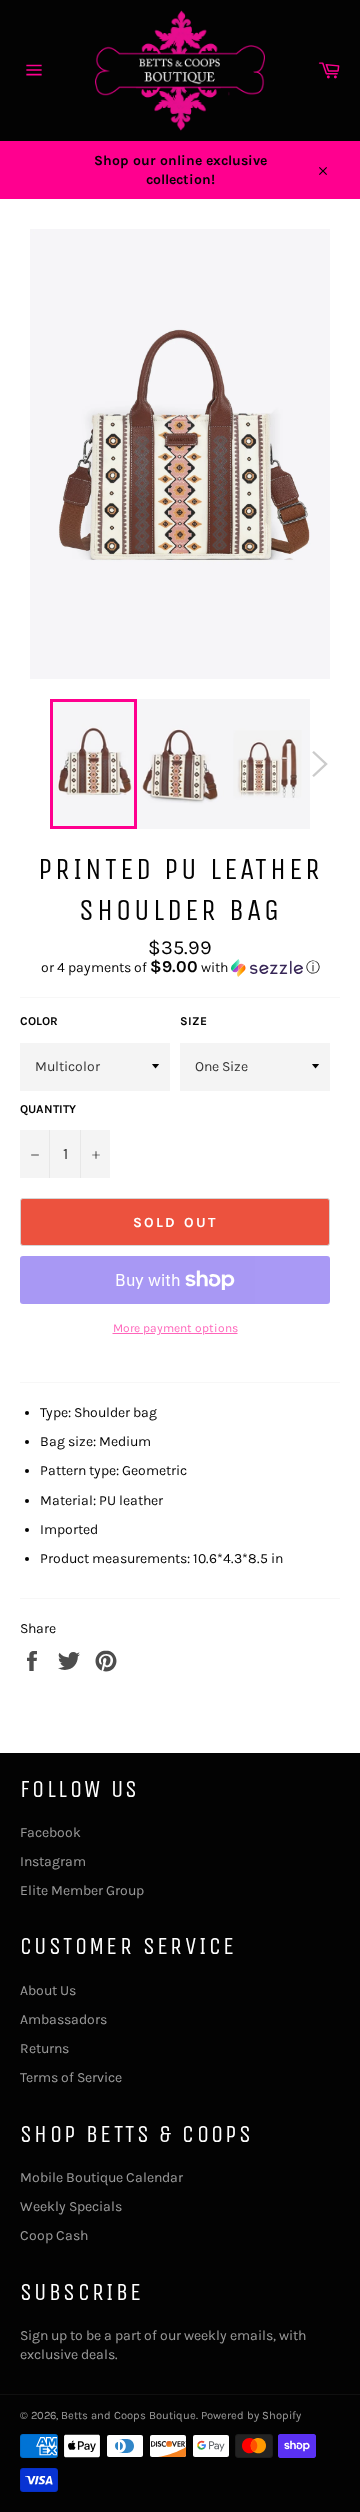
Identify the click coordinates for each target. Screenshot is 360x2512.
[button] (180, 967)
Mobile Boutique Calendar (101, 2177)
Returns (44, 2048)
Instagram (53, 1861)
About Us (48, 1990)
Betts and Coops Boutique (128, 2415)
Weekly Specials (71, 2206)
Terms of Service (71, 2077)
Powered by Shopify (251, 2415)
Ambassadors (63, 2019)
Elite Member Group (82, 1890)
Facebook (50, 1832)
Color (39, 1021)
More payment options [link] (175, 1328)
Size (193, 1021)
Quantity (48, 1109)
